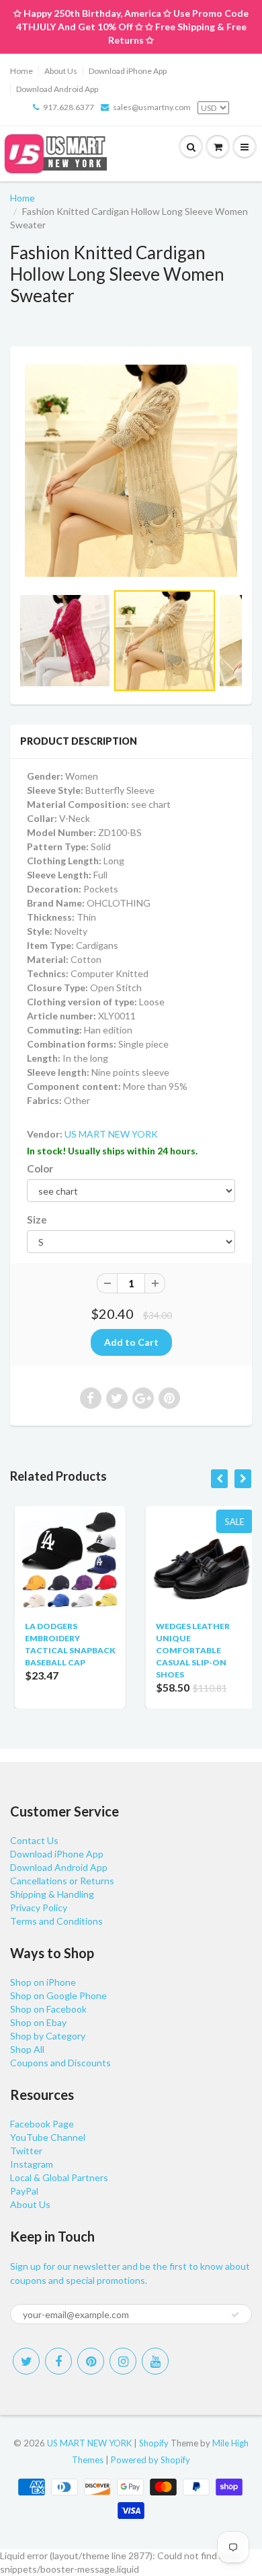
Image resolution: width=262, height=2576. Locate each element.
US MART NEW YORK (111, 1134)
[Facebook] (58, 2361)
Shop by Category (48, 2036)
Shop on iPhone (43, 1982)
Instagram (32, 2164)
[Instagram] (123, 2361)
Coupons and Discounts (60, 2063)
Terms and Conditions (56, 1921)
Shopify (154, 2443)
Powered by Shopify (150, 2460)
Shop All (27, 2049)
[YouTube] (155, 2361)
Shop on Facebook (48, 2009)
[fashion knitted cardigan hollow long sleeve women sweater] (131, 471)
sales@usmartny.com (152, 107)
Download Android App (57, 89)
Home (21, 71)
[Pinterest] (91, 2361)
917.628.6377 (69, 107)
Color (40, 1168)
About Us (61, 71)
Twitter (26, 2151)
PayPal (24, 2191)
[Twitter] (26, 2361)
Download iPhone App (128, 71)
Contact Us (34, 1840)
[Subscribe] (235, 2315)
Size (37, 1220)
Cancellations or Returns (62, 1881)
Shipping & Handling (52, 1894)
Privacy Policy (39, 1907)
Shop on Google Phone (58, 1995)
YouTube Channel (48, 2137)
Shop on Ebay (38, 2022)
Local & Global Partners (59, 2177)
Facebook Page (42, 2124)
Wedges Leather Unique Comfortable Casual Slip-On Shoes (188, 1650)
